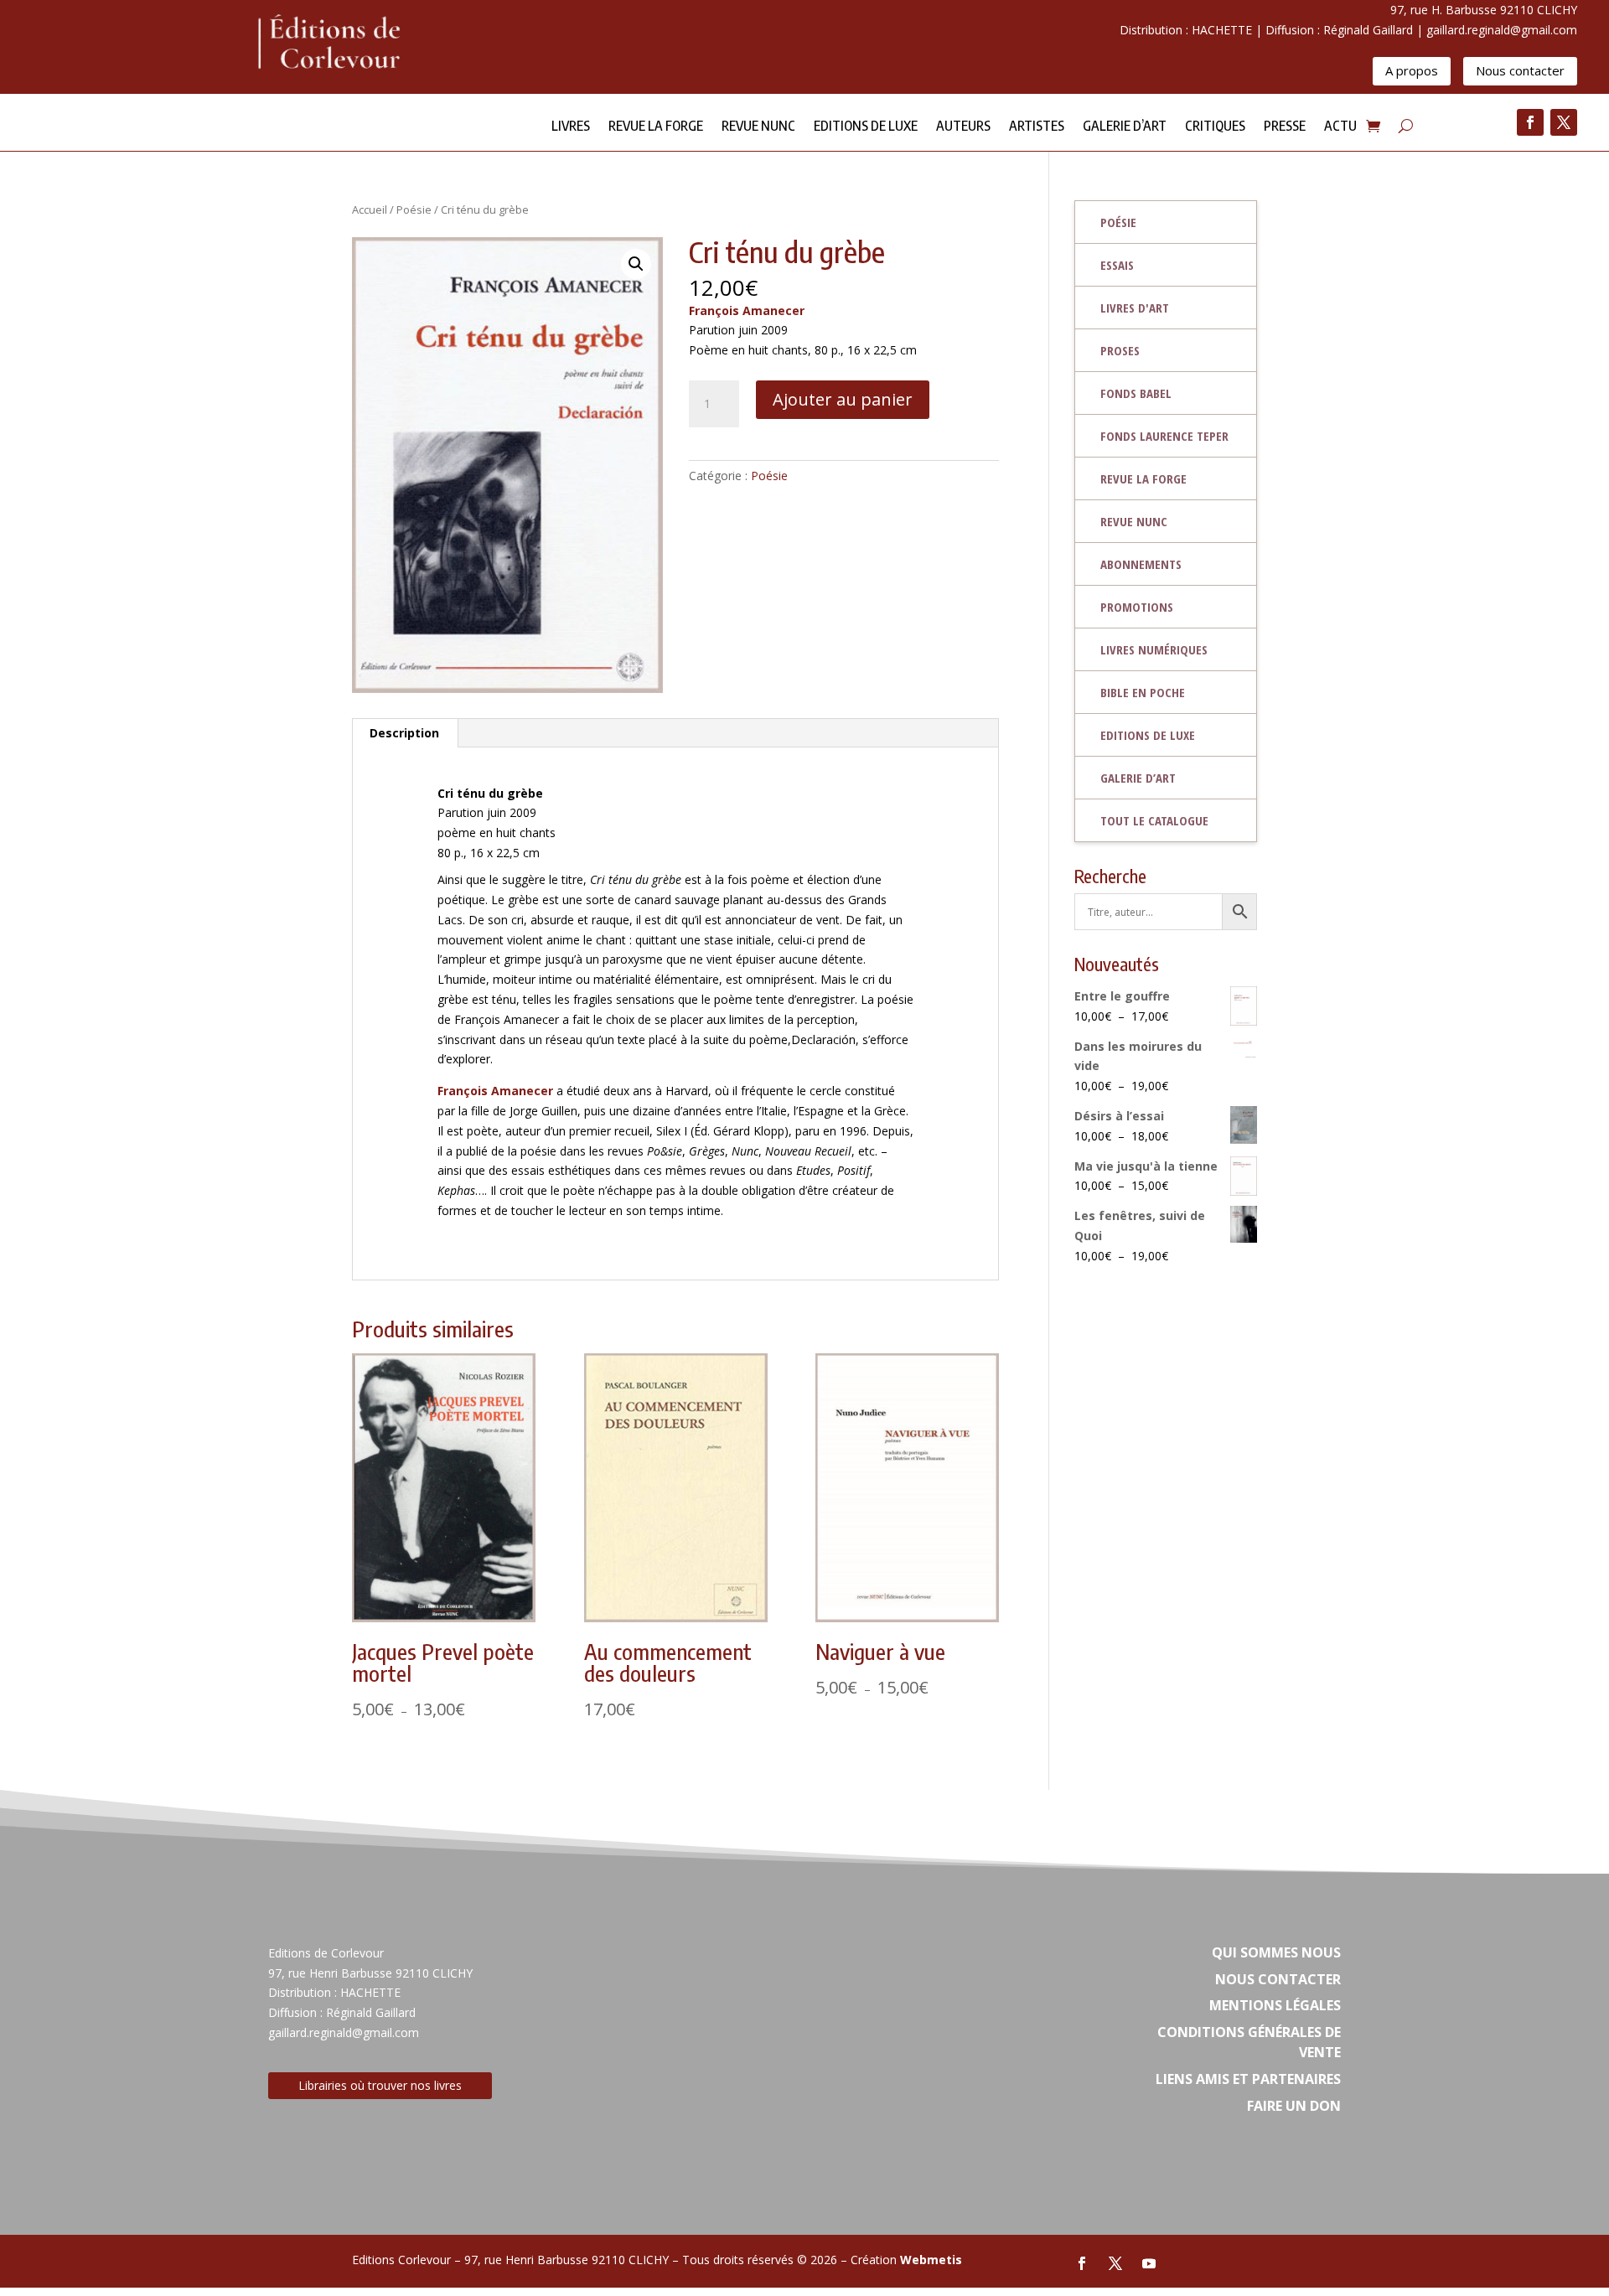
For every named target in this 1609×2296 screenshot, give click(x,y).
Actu (1340, 127)
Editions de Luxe (866, 127)
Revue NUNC (758, 127)
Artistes (1037, 127)
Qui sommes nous (1276, 1952)
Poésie (414, 209)
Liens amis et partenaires (1248, 2079)
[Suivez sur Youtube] (1149, 2263)
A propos (1412, 70)
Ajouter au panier (843, 399)
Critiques (1215, 127)
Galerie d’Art (1125, 127)
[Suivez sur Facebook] (1530, 122)
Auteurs (963, 127)
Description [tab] (404, 733)
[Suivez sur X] (1564, 122)
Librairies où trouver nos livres (380, 2085)
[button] (636, 264)
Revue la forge (656, 127)
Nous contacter (1520, 70)
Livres (571, 127)
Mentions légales (1275, 2005)
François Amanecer (747, 310)
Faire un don (1294, 2106)
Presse (1285, 127)
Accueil (370, 209)
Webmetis (931, 2260)
